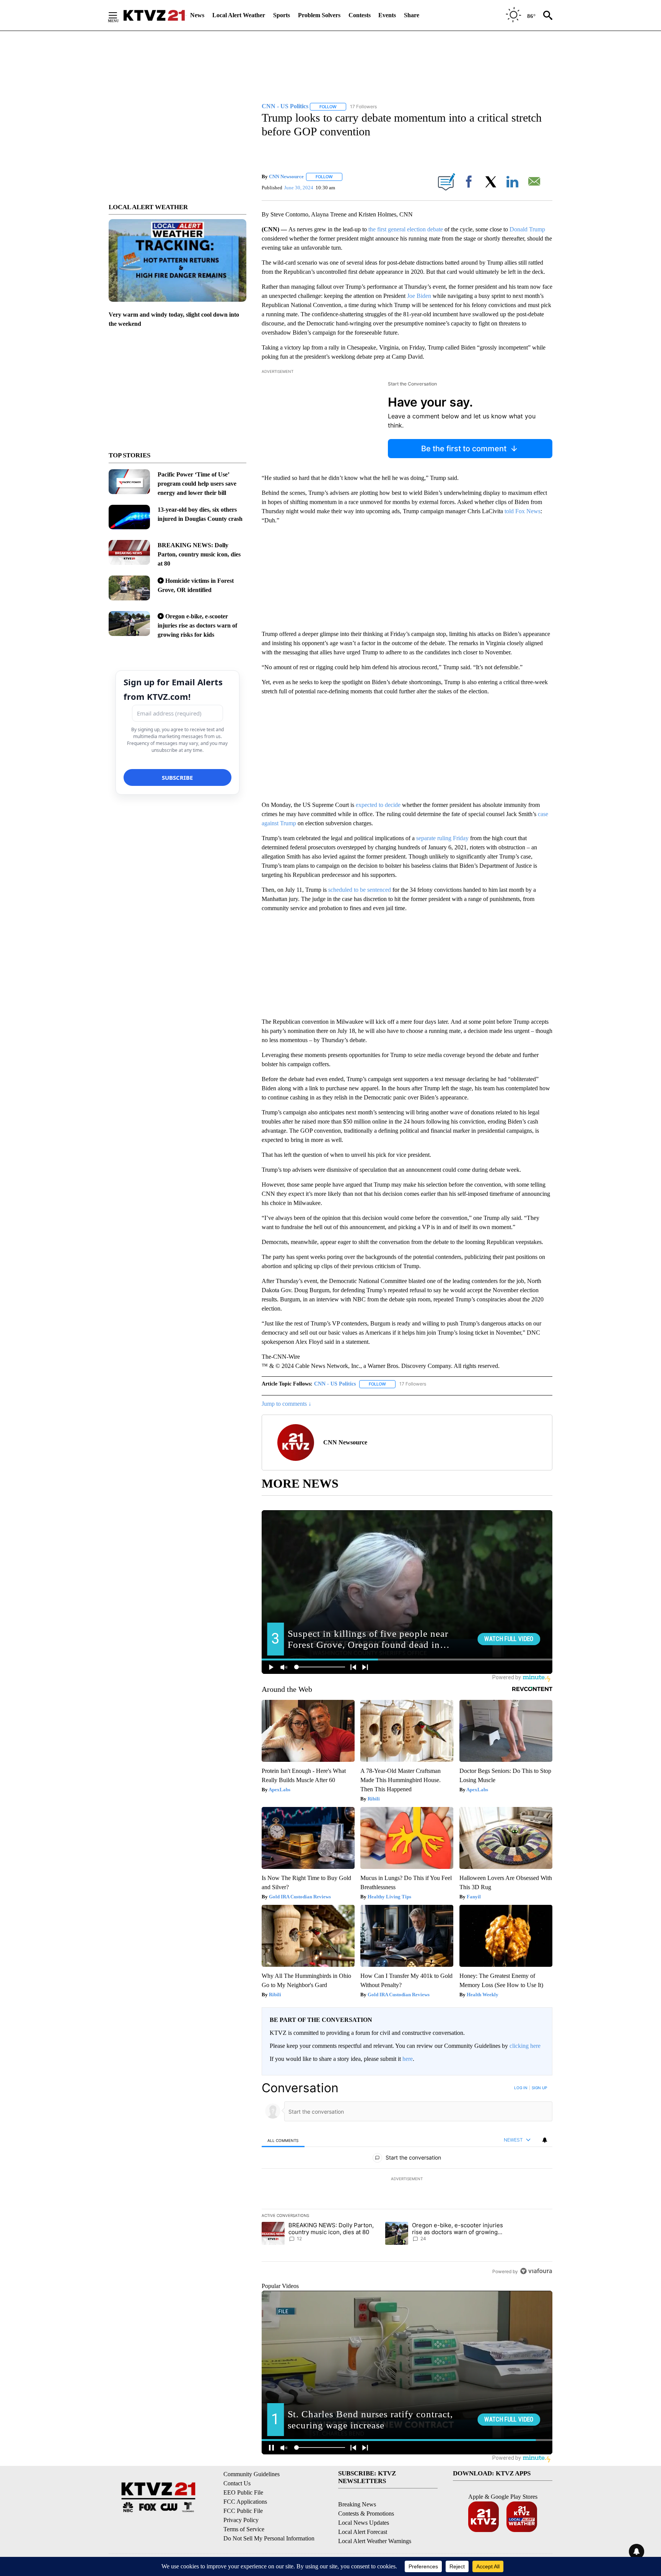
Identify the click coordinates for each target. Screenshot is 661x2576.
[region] (407, 2179)
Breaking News (357, 2504)
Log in (521, 2088)
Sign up (539, 2088)
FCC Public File (243, 2511)
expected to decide (378, 805)
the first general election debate (406, 229)
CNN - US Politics (335, 1384)
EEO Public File (243, 2492)
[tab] (283, 2140)
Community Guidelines (252, 2474)
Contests (360, 15)
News (197, 15)
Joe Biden (419, 296)
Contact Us (237, 2483)
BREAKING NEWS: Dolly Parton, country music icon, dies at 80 (199, 554)
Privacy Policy (241, 2520)
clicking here (525, 2046)
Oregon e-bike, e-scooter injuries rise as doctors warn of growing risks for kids (197, 625)
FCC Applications (245, 2502)
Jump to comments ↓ (287, 1404)
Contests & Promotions (366, 2513)
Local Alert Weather (239, 15)
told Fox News (523, 511)
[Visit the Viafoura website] (536, 2271)
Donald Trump (527, 229)
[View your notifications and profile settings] (545, 2140)
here (408, 2059)
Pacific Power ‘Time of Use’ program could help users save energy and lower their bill (197, 484)
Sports (282, 15)
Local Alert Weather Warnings (375, 2541)
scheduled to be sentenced (360, 890)
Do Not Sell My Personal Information (269, 2538)
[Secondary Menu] (119, 15)
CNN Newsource (286, 176)
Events (387, 15)
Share (412, 15)
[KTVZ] (154, 15)
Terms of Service (244, 2529)
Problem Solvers (319, 15)
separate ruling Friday (442, 838)
